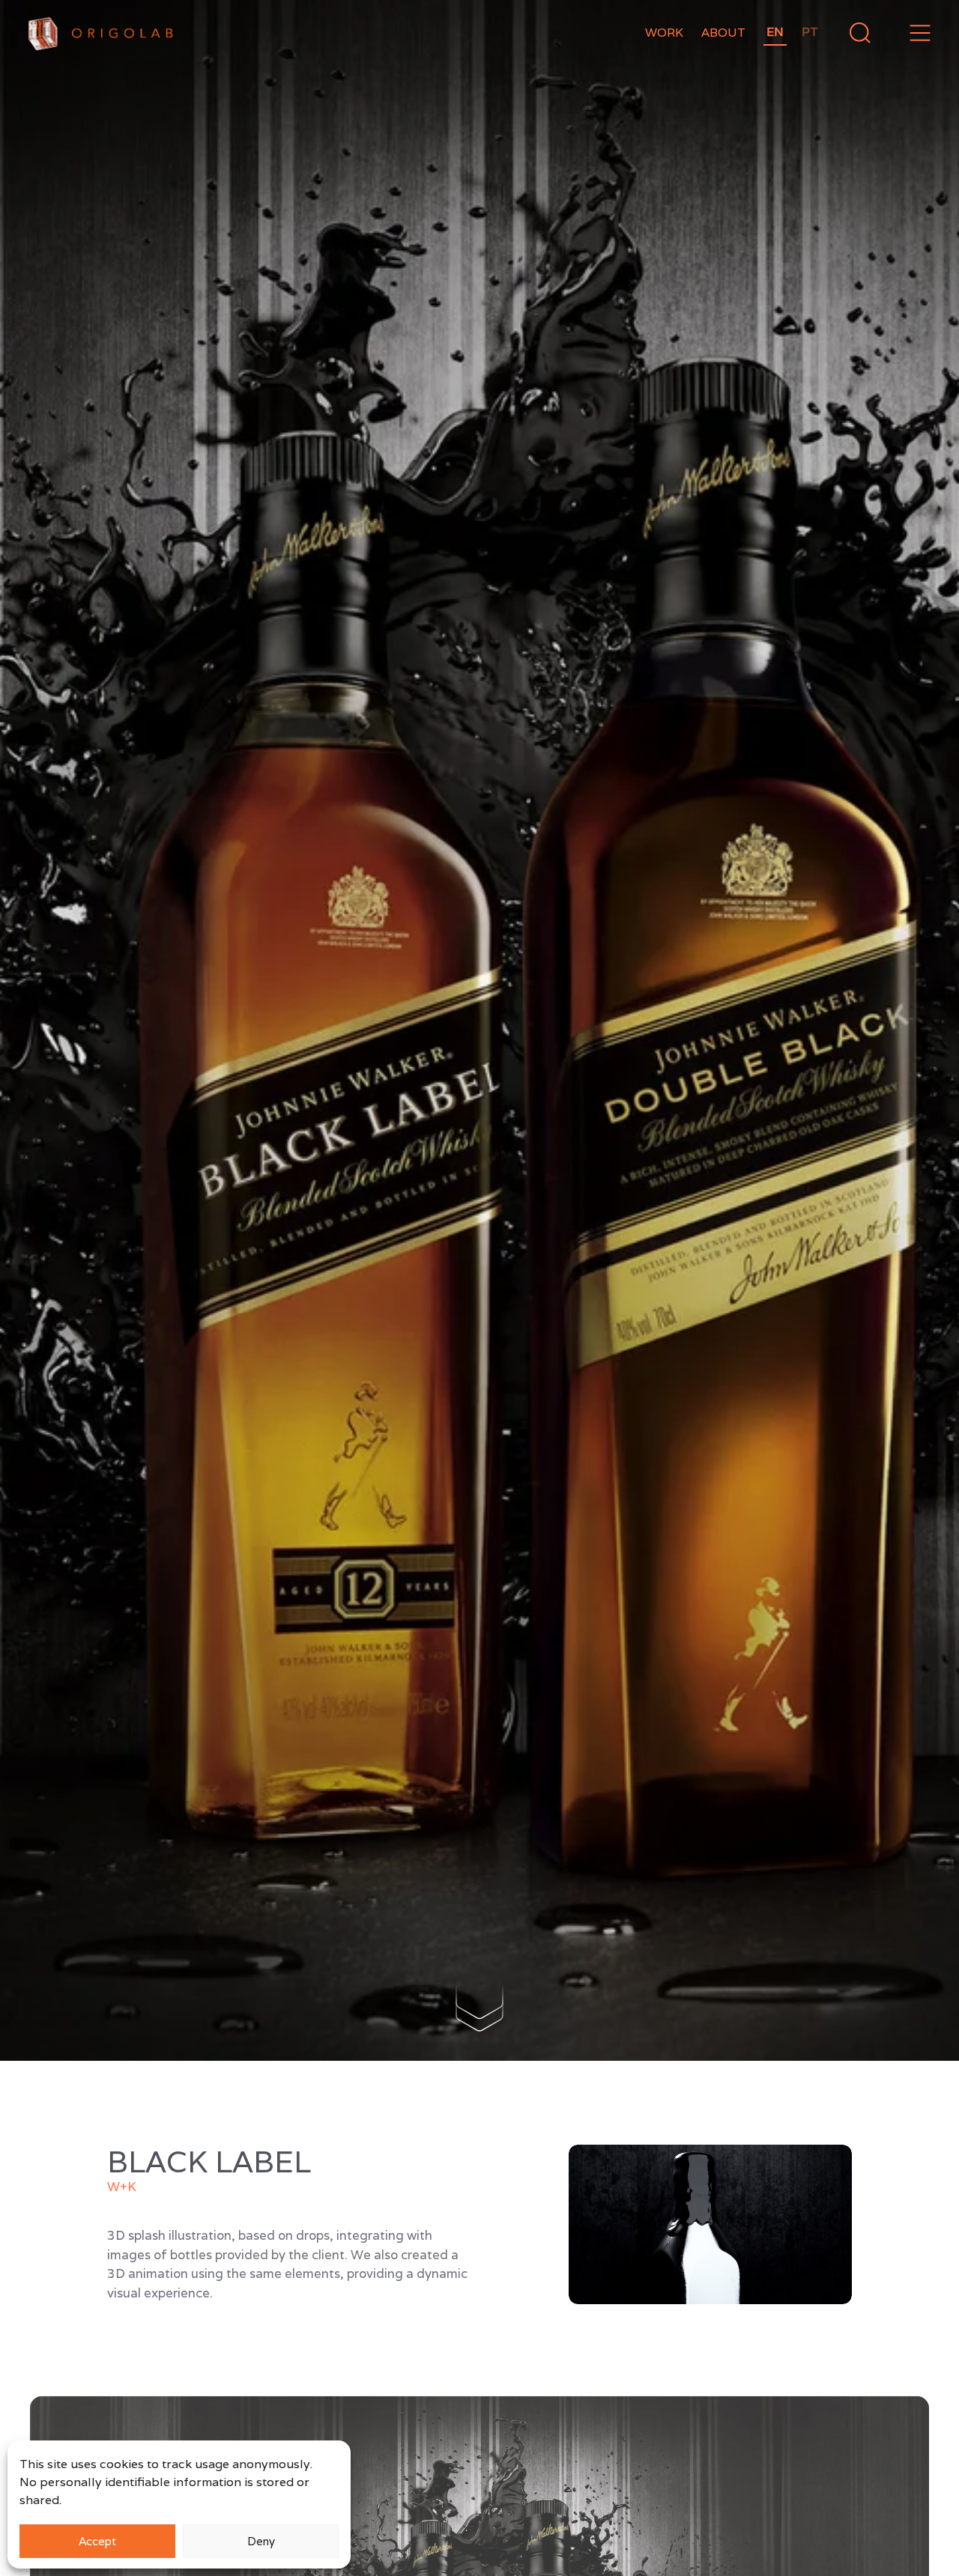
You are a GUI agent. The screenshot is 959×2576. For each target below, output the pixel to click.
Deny (261, 2541)
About (723, 33)
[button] (920, 33)
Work (664, 33)
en (775, 32)
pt (810, 32)
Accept (97, 2541)
